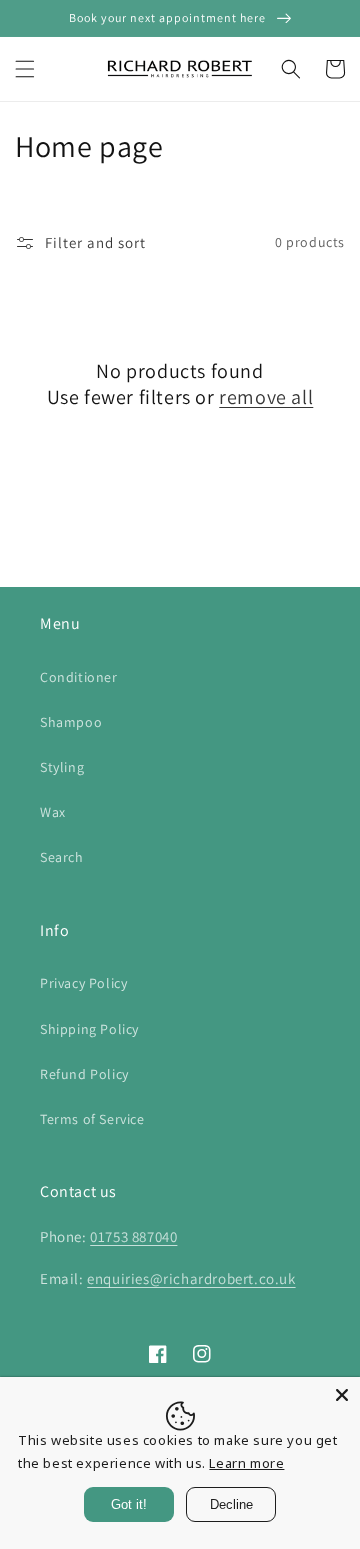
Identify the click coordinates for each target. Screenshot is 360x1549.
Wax (53, 812)
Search (62, 857)
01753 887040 (133, 1236)
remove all (266, 397)
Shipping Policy (89, 1029)
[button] (25, 69)
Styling (62, 767)
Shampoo (71, 722)
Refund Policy (84, 1074)
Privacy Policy (83, 983)
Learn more (246, 1463)
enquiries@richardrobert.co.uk (191, 1278)
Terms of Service (92, 1119)
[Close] (342, 1395)
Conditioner (79, 677)
